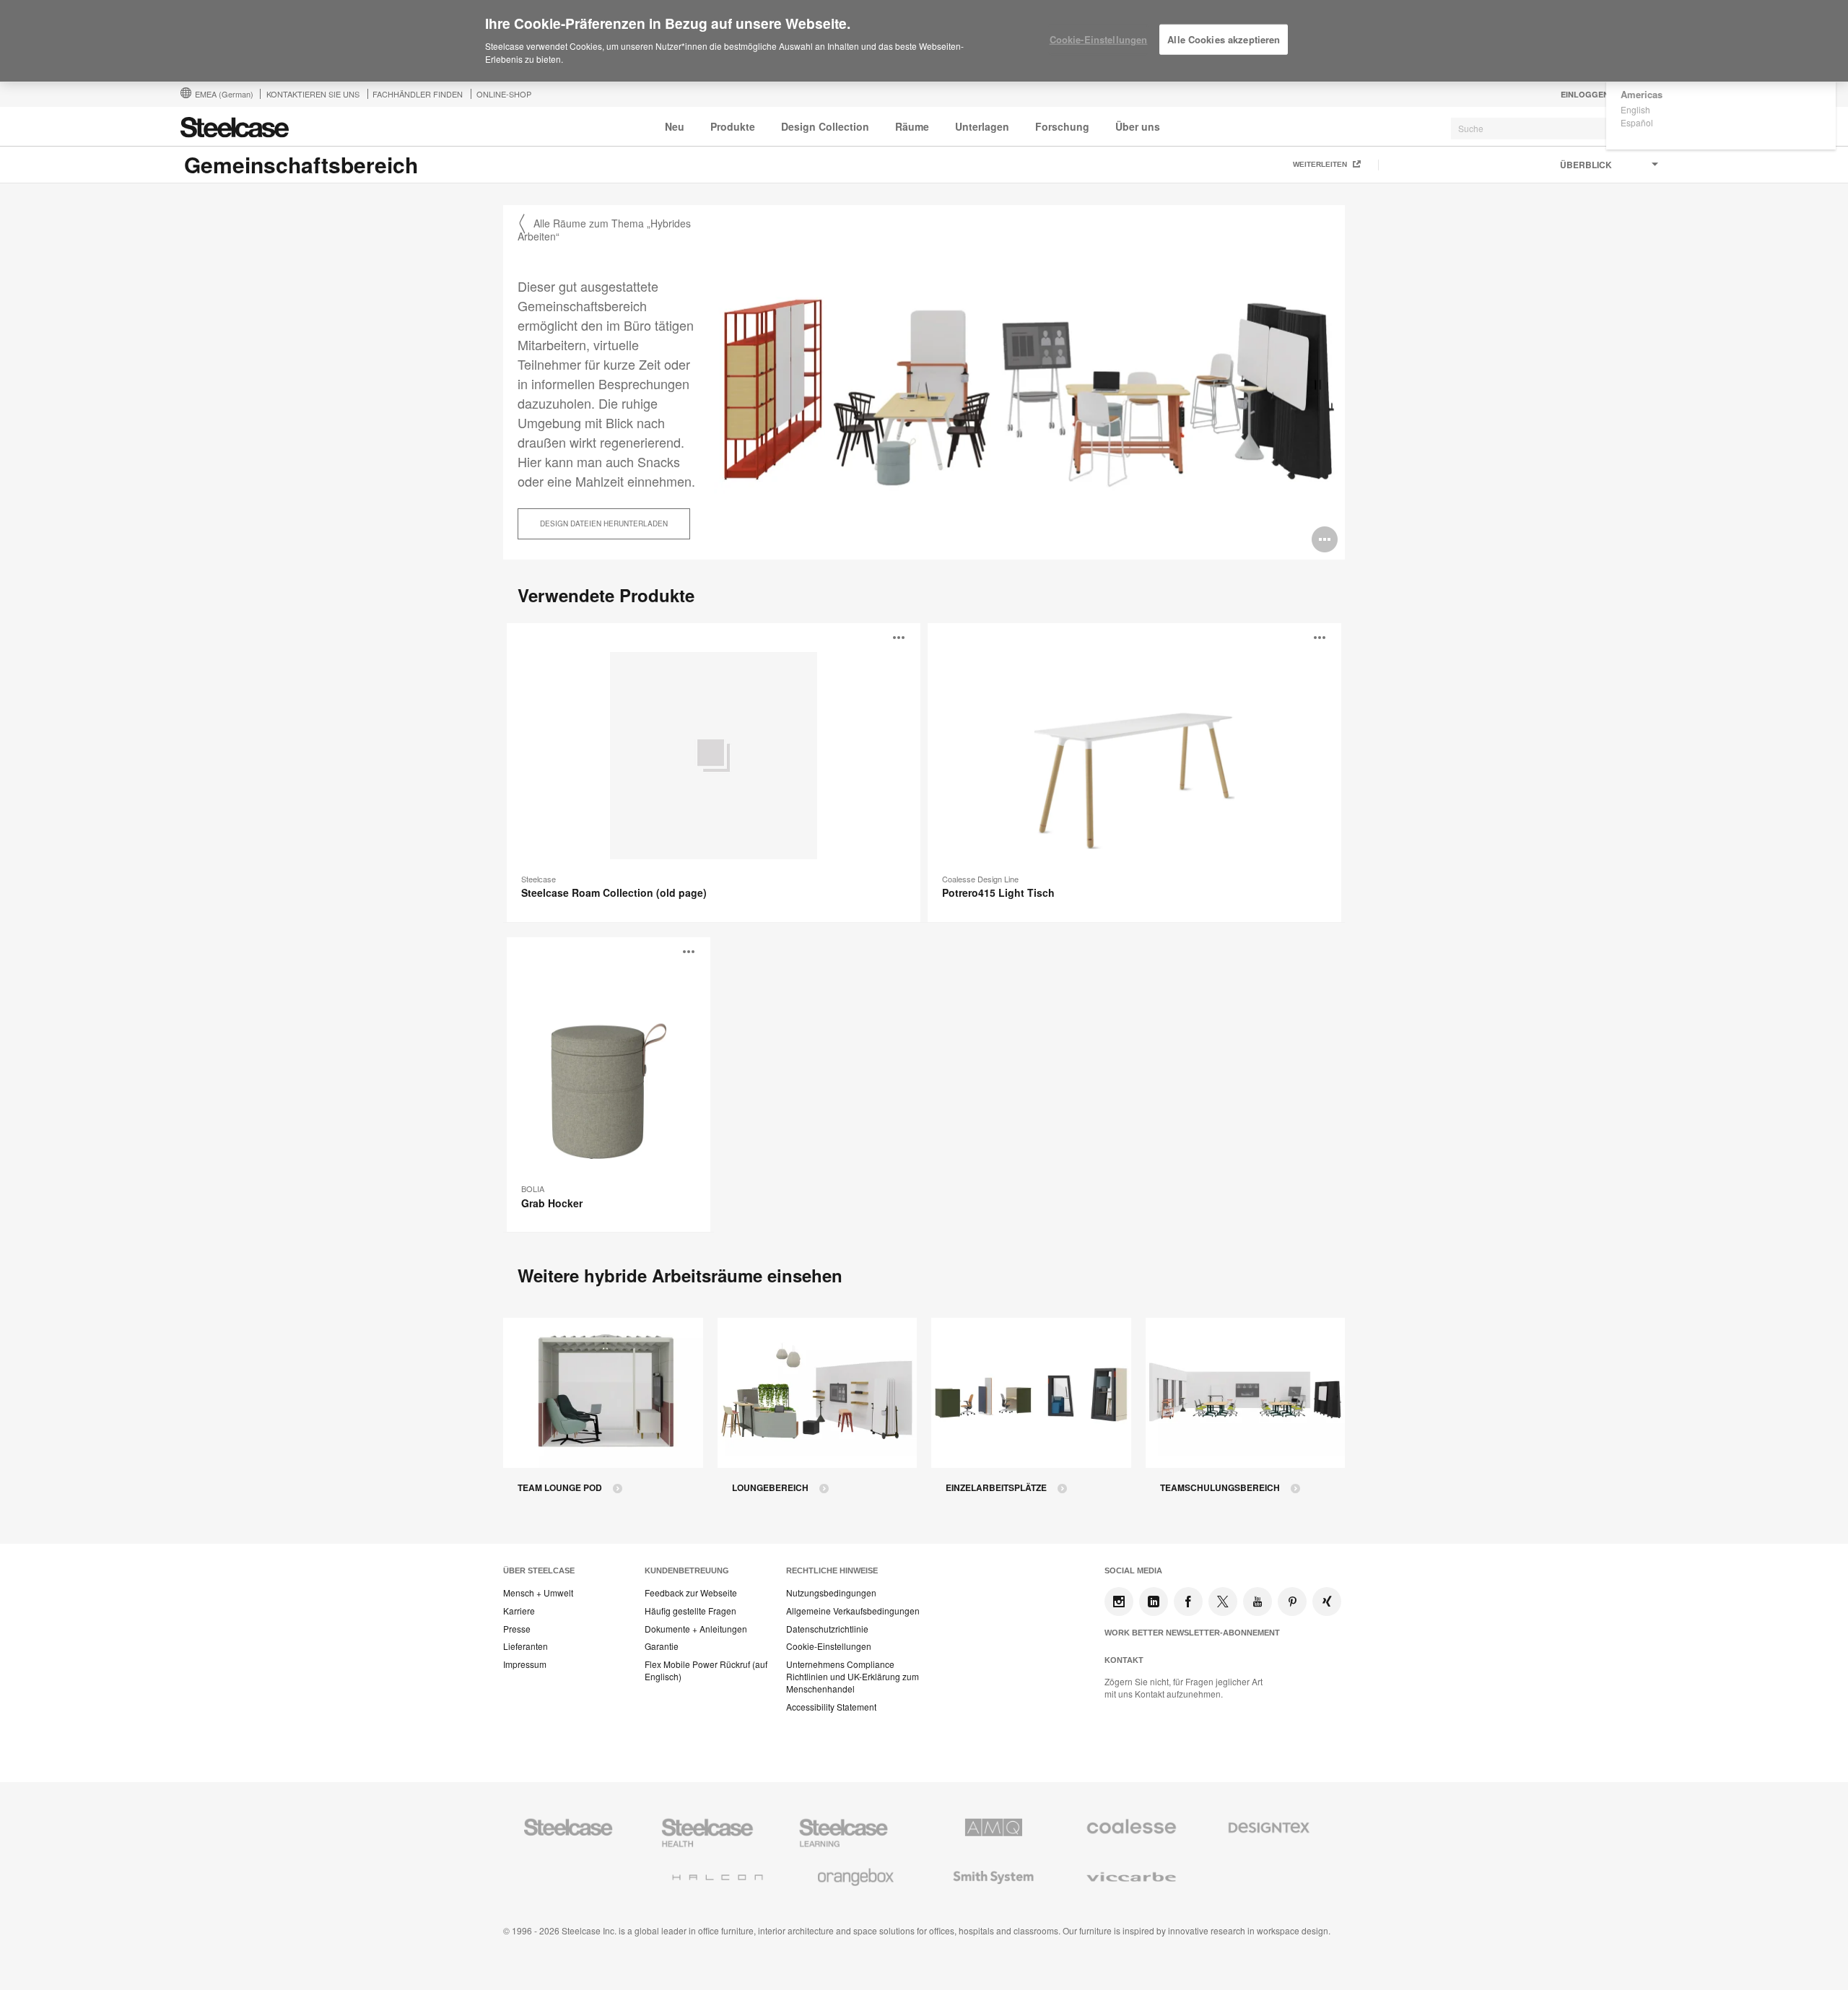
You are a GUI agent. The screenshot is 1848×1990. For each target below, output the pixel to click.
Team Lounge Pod (560, 1488)
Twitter (1223, 1602)
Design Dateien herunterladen (604, 523)
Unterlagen (982, 126)
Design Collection (825, 126)
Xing (1327, 1602)
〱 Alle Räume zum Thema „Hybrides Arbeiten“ (604, 230)
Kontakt (1124, 1660)
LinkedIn (1154, 1602)
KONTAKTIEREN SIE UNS (313, 94)
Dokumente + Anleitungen (696, 1629)
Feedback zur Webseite (691, 1593)
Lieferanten (526, 1646)
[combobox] (1559, 129)
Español (1637, 122)
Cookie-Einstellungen (829, 1646)
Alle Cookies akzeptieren (1224, 39)
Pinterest (1292, 1602)
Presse (517, 1629)
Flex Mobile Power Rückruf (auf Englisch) (706, 1670)
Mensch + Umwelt (538, 1593)
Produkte (733, 126)
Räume (912, 126)
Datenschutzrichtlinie (827, 1629)
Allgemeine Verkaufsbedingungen (853, 1611)
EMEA (224, 94)
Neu (675, 126)
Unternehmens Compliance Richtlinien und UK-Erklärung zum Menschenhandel (853, 1677)
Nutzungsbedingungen (831, 1593)
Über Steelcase (539, 1570)
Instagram (1119, 1602)
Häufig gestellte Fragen (690, 1611)
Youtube (1258, 1602)
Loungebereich (770, 1488)
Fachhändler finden (418, 94)
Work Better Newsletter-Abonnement (1192, 1633)
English (1635, 109)
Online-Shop (504, 94)
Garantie (662, 1646)
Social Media (1133, 1570)
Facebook (1188, 1602)
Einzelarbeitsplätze (996, 1488)
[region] (924, 41)
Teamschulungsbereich (1220, 1488)
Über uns (1138, 126)
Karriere (519, 1611)
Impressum (525, 1664)
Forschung (1062, 126)
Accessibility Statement (831, 1707)
